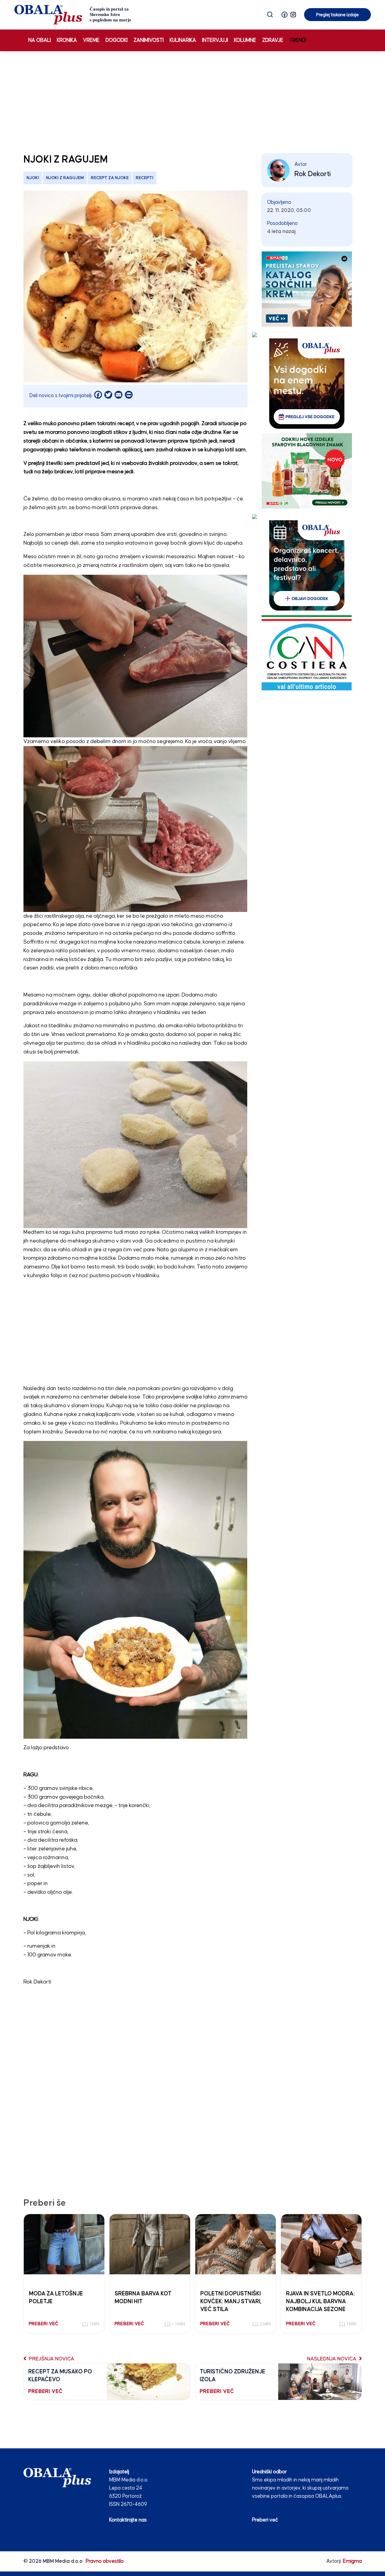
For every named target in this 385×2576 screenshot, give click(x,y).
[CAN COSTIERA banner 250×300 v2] (307, 653)
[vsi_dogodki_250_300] (307, 383)
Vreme (91, 40)
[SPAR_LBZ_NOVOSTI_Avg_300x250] (307, 471)
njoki (33, 178)
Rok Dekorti (313, 174)
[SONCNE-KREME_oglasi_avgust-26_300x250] (307, 289)
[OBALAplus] (73, 15)
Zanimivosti (149, 40)
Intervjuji (215, 40)
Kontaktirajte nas (128, 2520)
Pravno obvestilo (105, 2561)
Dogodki (117, 40)
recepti (145, 178)
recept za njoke (110, 178)
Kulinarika (183, 40)
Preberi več (265, 2520)
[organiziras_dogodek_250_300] (307, 565)
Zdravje (273, 40)
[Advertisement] (192, 101)
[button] (285, 15)
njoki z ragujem (65, 178)
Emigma (352, 2561)
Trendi (298, 40)
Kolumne (245, 40)
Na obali (40, 40)
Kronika (67, 40)
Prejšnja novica (51, 2359)
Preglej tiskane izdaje (337, 15)
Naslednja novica (332, 2359)
